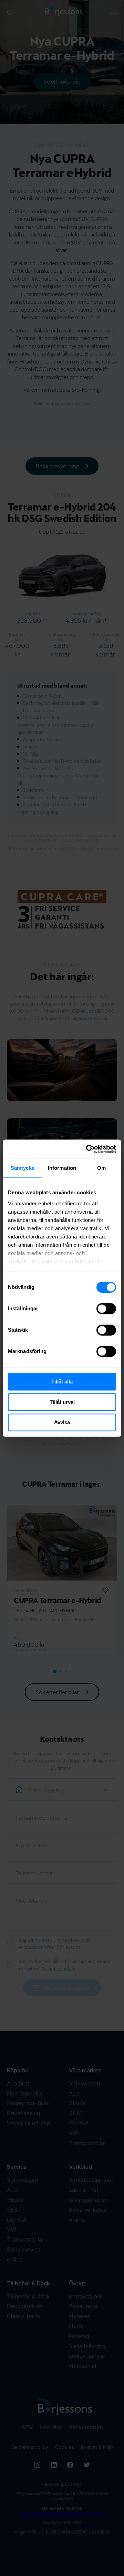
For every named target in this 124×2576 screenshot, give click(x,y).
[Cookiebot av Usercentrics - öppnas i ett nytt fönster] (87, 1149)
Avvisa (62, 1422)
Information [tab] (62, 1168)
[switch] (106, 1309)
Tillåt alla (62, 1382)
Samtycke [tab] (23, 1168)
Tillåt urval (62, 1402)
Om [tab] (101, 1168)
